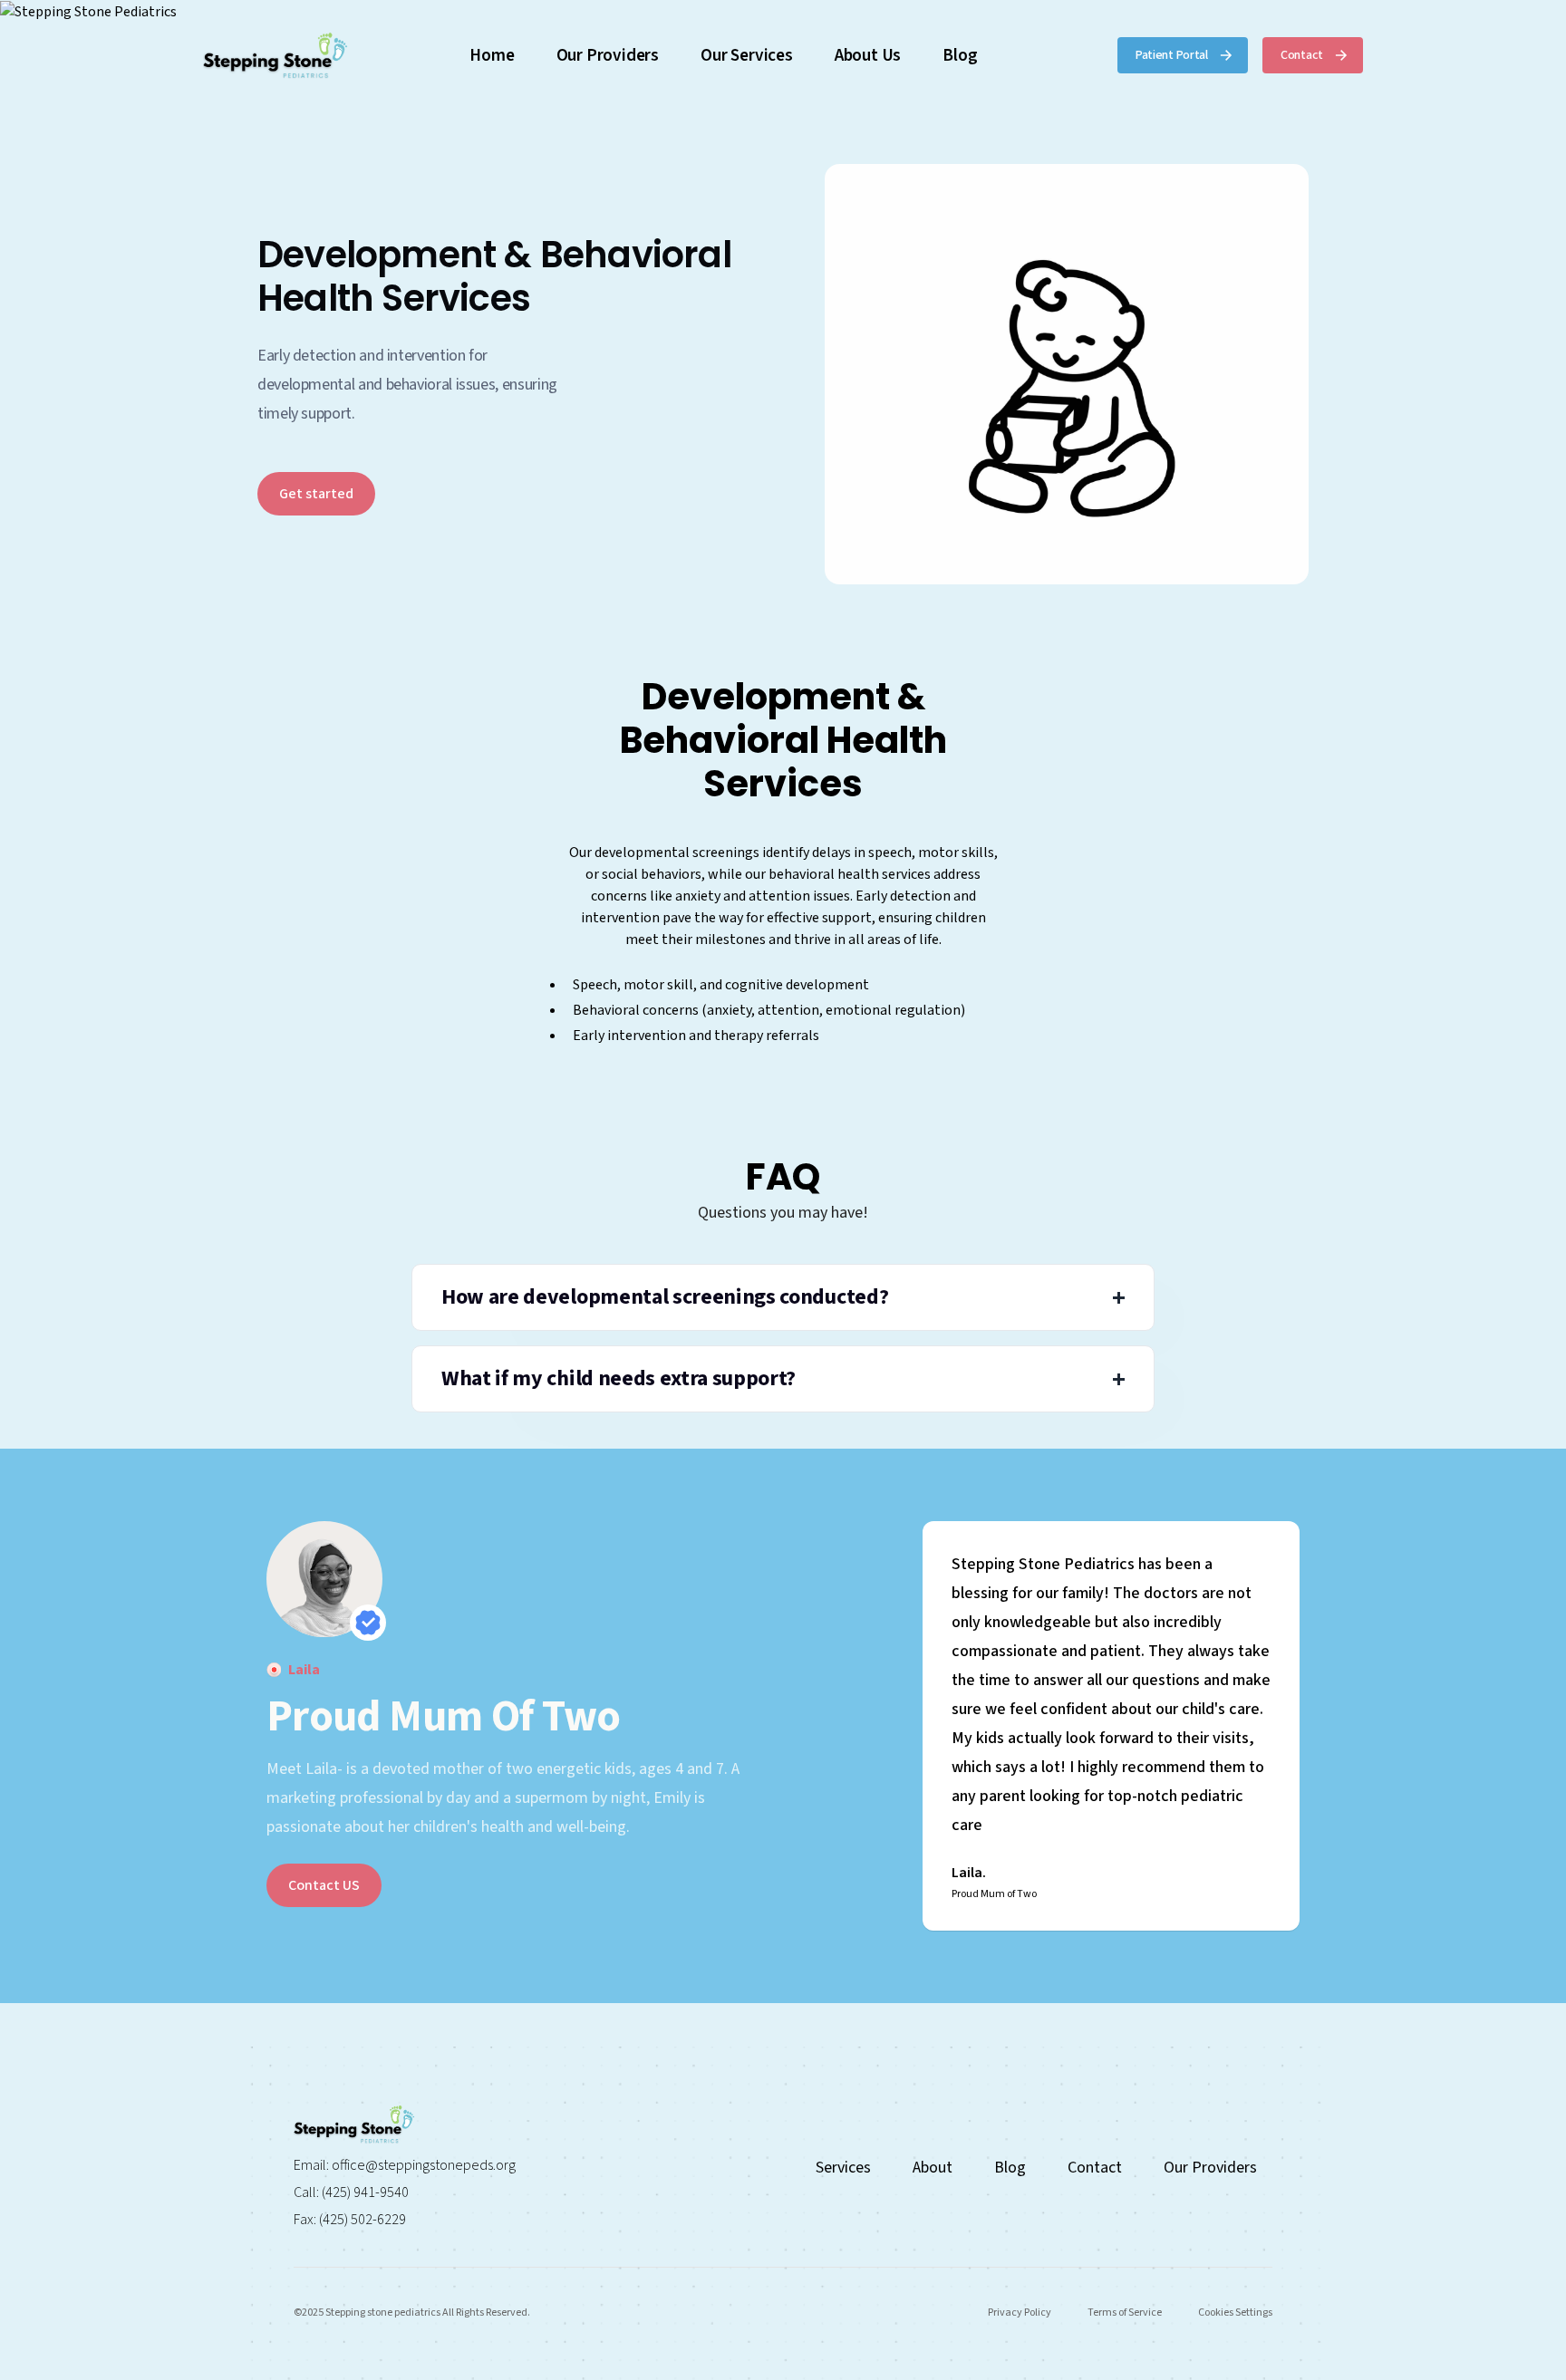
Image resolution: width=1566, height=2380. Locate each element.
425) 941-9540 (367, 2192)
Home (492, 55)
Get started (316, 494)
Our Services (747, 55)
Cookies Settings (1235, 2313)
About (933, 2168)
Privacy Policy (1020, 2313)
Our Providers (608, 55)
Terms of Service (1125, 2313)
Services (843, 2168)
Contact (1095, 2168)
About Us (868, 55)
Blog (960, 55)
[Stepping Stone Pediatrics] (783, 11)
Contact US (324, 1885)
